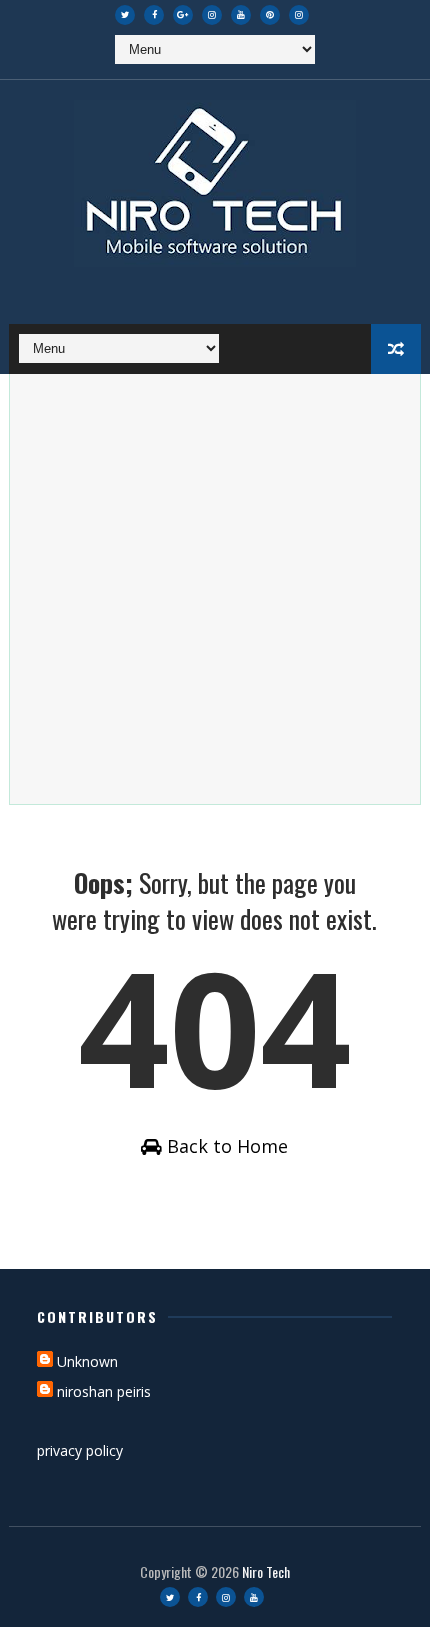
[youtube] (241, 15)
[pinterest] (270, 15)
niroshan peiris (104, 1391)
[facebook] (154, 15)
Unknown (87, 1361)
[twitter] (125, 15)
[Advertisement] (215, 589)
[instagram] (212, 15)
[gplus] (183, 15)
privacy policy (80, 1450)
